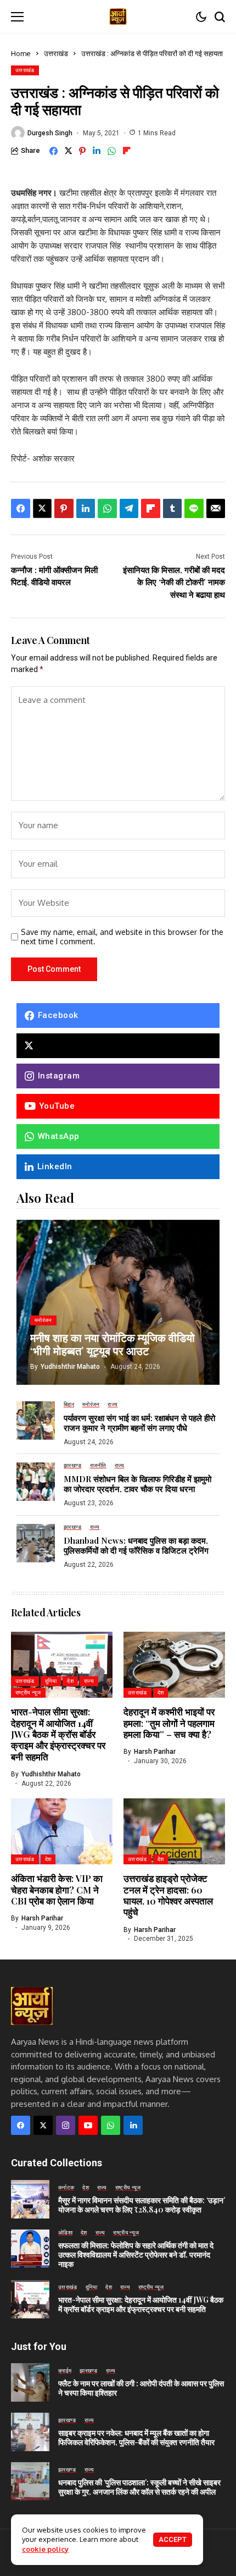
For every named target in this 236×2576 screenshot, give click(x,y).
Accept (173, 2539)
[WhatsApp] (111, 2125)
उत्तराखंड (56, 53)
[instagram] (66, 2125)
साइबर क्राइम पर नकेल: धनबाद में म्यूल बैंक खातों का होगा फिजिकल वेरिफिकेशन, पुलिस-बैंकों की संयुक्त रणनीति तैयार (136, 2437)
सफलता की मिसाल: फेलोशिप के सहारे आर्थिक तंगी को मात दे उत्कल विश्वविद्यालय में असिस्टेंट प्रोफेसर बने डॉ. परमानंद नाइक (136, 2255)
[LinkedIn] (133, 2125)
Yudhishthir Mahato (70, 1367)
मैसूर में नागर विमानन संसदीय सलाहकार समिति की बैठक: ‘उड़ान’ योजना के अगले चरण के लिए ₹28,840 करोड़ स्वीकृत (142, 2205)
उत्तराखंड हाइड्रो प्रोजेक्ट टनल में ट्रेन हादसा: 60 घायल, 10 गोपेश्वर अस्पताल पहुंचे (168, 1895)
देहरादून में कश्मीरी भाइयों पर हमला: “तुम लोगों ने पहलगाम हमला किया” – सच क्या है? (169, 1723)
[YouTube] (88, 2125)
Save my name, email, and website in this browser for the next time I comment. (122, 937)
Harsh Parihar (155, 1752)
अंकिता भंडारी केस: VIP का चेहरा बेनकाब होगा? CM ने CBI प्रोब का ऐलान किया (57, 1889)
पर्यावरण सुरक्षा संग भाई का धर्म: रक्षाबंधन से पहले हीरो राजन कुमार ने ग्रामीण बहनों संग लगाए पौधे (139, 1423)
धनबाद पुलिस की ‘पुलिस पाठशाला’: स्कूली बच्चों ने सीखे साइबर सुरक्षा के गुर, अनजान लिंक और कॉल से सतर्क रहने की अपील (139, 2487)
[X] (118, 1046)
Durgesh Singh (50, 133)
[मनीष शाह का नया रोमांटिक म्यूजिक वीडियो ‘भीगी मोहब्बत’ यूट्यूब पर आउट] (118, 1302)
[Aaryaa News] (118, 16)
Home (21, 53)
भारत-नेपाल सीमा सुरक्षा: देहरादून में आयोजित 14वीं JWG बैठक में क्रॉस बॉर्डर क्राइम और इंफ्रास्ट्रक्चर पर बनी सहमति (58, 1734)
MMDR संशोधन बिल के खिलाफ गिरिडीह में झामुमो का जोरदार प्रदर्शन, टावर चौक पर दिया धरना (137, 1484)
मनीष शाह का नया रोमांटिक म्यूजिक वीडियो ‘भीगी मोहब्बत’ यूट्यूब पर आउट (113, 1344)
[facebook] (21, 2125)
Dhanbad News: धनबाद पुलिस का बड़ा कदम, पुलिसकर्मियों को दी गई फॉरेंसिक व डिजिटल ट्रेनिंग (136, 1545)
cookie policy (45, 2549)
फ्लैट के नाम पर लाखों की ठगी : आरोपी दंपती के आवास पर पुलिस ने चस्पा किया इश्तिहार (141, 2388)
